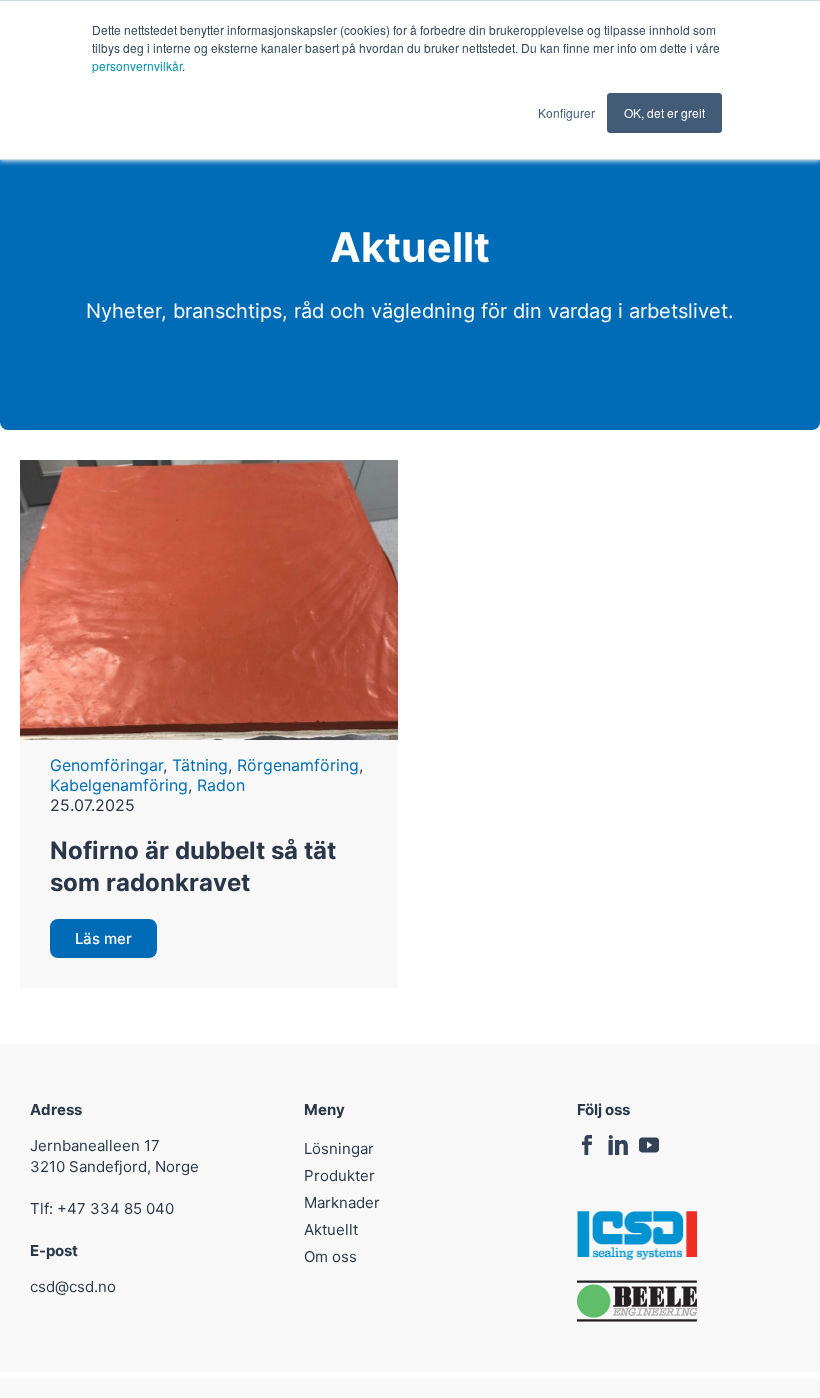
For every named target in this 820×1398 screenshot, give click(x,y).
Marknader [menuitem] (342, 1202)
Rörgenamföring (298, 765)
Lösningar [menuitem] (339, 1148)
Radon (221, 785)
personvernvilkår (137, 65)
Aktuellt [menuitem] (331, 1229)
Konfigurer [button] (566, 112)
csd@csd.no (73, 1286)
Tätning (200, 765)
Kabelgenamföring (119, 785)
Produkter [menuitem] (339, 1175)
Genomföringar (106, 765)
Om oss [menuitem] (330, 1256)
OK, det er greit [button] (664, 112)
